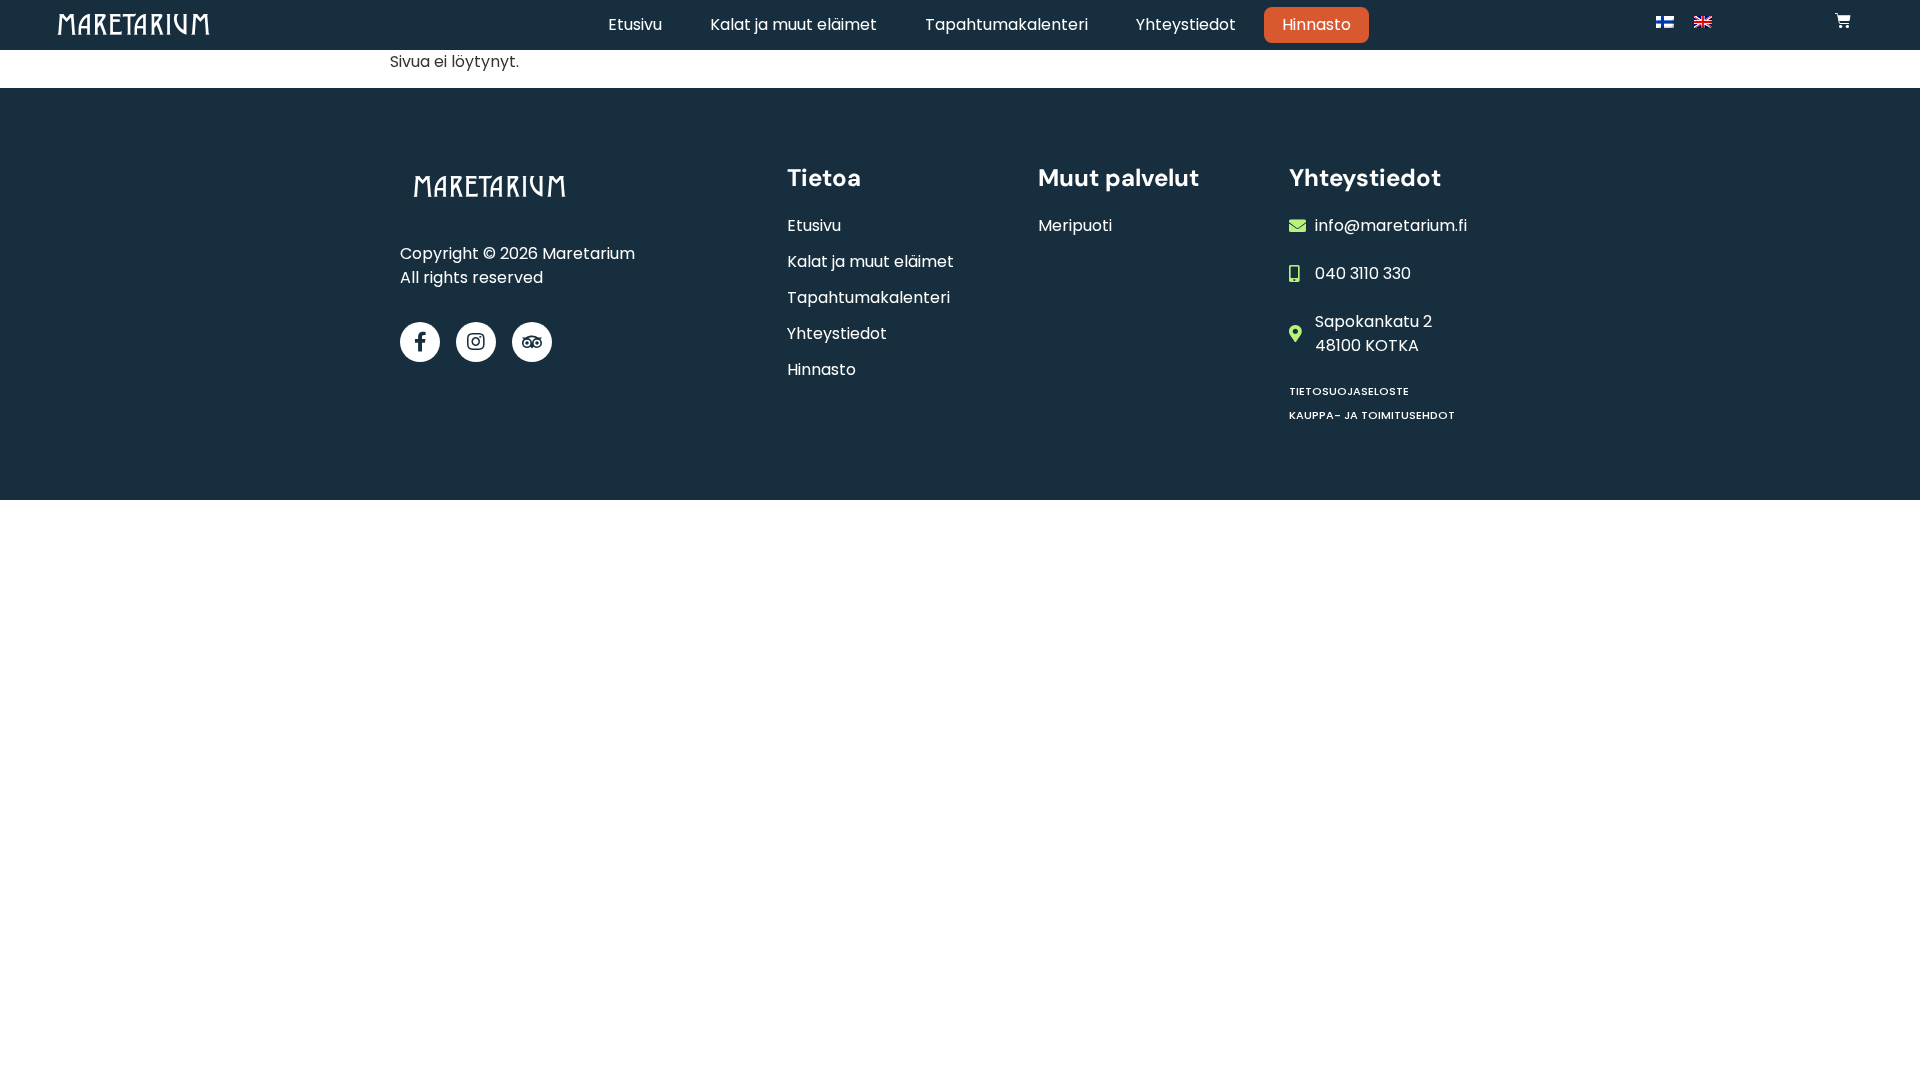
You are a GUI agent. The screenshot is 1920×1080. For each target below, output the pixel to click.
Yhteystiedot (1186, 24)
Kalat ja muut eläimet (793, 24)
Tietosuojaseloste (1349, 391)
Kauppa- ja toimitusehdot (1372, 415)
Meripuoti (1075, 225)
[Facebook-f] (420, 342)
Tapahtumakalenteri (1006, 24)
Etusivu (635, 24)
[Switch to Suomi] (1665, 21)
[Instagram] (476, 342)
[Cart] (1843, 20)
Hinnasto (1316, 24)
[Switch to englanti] (1703, 21)
